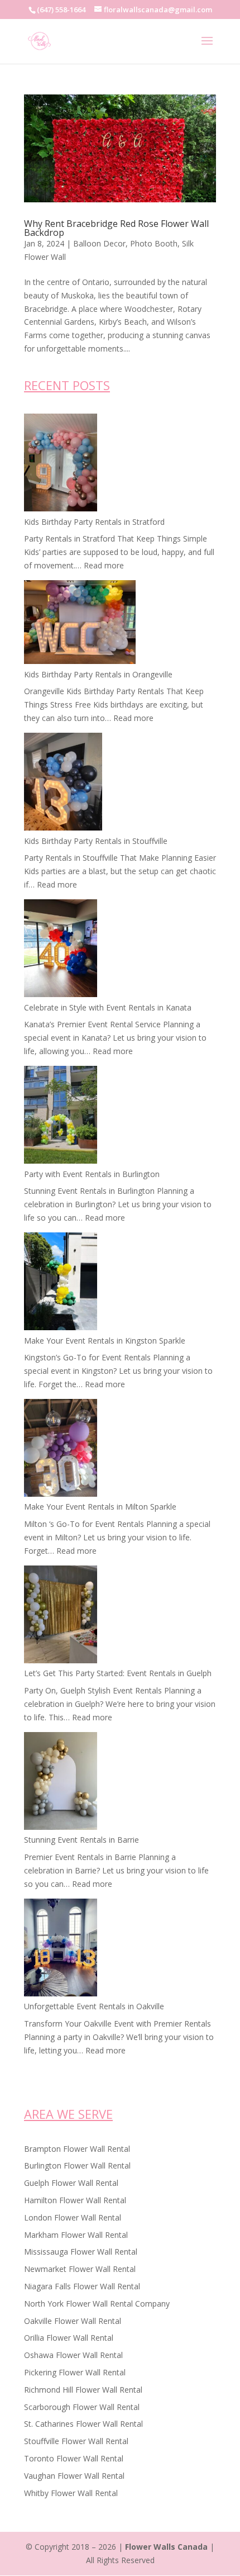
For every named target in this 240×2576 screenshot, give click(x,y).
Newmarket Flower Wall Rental (80, 2269)
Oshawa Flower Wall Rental (73, 2355)
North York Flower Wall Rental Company (97, 2304)
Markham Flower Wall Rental (76, 2235)
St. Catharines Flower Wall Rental (83, 2424)
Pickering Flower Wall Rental (75, 2372)
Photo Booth (154, 243)
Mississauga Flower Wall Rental (81, 2252)
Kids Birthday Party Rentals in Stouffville (96, 841)
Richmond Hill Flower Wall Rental (83, 2390)
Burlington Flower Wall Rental (77, 2165)
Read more (104, 565)
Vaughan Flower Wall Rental (74, 2476)
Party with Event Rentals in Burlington (92, 1174)
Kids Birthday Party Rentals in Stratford (94, 522)
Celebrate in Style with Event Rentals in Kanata (108, 1007)
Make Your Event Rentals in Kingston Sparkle (105, 1341)
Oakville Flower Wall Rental (73, 2321)
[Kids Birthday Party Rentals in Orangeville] (80, 624)
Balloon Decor (99, 243)
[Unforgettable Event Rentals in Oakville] (61, 1949)
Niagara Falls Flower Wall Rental (82, 2286)
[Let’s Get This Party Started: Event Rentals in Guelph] (61, 1616)
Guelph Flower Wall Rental (71, 2183)
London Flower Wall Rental (73, 2217)
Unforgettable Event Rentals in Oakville (94, 2006)
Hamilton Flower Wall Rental (75, 2200)
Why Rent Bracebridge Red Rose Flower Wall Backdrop (116, 228)
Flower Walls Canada (166, 2547)
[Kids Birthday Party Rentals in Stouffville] (63, 784)
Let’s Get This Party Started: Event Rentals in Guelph (118, 1673)
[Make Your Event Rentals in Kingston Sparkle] (61, 1283)
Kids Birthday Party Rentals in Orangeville (98, 674)
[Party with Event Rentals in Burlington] (61, 1117)
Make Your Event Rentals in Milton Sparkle (100, 1507)
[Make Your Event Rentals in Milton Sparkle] (61, 1450)
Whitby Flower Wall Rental (71, 2493)
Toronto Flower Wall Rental (74, 2458)
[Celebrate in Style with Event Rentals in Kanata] (61, 950)
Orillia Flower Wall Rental (69, 2338)
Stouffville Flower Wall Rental (76, 2441)
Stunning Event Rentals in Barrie (81, 1840)
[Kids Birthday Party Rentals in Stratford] (61, 464)
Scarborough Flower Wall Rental (82, 2407)
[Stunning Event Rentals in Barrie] (61, 1783)
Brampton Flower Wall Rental (77, 2149)
